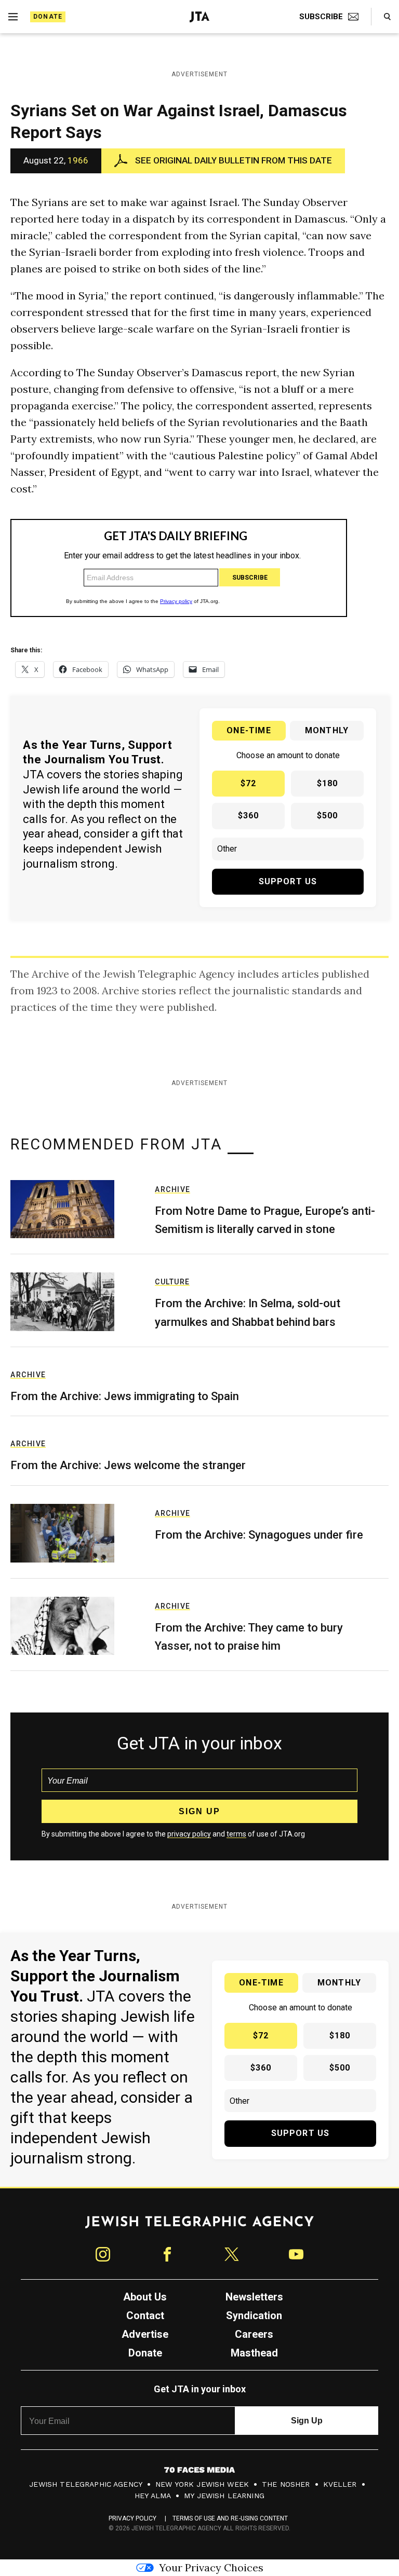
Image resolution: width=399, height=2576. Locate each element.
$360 (249, 816)
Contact (145, 2315)
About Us (145, 2297)
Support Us (288, 881)
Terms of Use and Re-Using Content (230, 2518)
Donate (48, 17)
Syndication (254, 2315)
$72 (249, 783)
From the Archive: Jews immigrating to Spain (125, 1396)
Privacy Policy (133, 2518)
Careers (254, 2334)
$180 (328, 783)
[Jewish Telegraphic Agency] (199, 2226)
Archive (173, 1189)
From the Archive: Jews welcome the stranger (128, 1465)
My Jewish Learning (224, 2496)
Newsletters (254, 2297)
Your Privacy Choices (211, 2567)
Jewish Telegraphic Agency (86, 2484)
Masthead (254, 2353)
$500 (328, 816)
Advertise (145, 2334)
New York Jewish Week (202, 2484)
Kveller (340, 2484)
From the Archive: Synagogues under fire (259, 1535)
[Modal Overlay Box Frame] (179, 568)
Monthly (327, 730)
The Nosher (286, 2484)
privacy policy (189, 1834)
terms (236, 1834)
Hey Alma (153, 2496)
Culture (172, 1282)
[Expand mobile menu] (13, 17)
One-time (249, 730)
